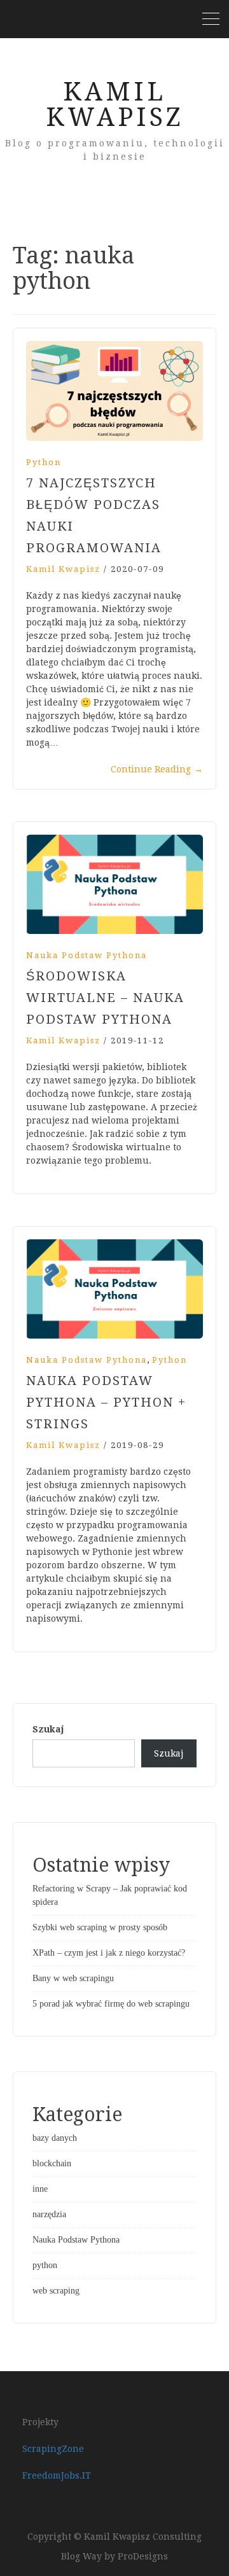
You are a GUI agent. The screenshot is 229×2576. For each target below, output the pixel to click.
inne (40, 2189)
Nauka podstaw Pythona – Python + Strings (106, 1402)
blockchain (52, 2163)
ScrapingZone (53, 2449)
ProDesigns (143, 2556)
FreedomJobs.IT (57, 2475)
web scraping (56, 2291)
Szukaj (48, 1729)
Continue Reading (157, 769)
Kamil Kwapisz (115, 105)
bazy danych (55, 2138)
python (44, 462)
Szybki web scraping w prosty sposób (100, 1927)
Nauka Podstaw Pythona (87, 955)
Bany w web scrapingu (73, 1978)
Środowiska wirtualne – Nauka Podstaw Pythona (105, 998)
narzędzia (49, 2214)
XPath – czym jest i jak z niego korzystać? (109, 1953)
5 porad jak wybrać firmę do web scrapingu (111, 2004)
